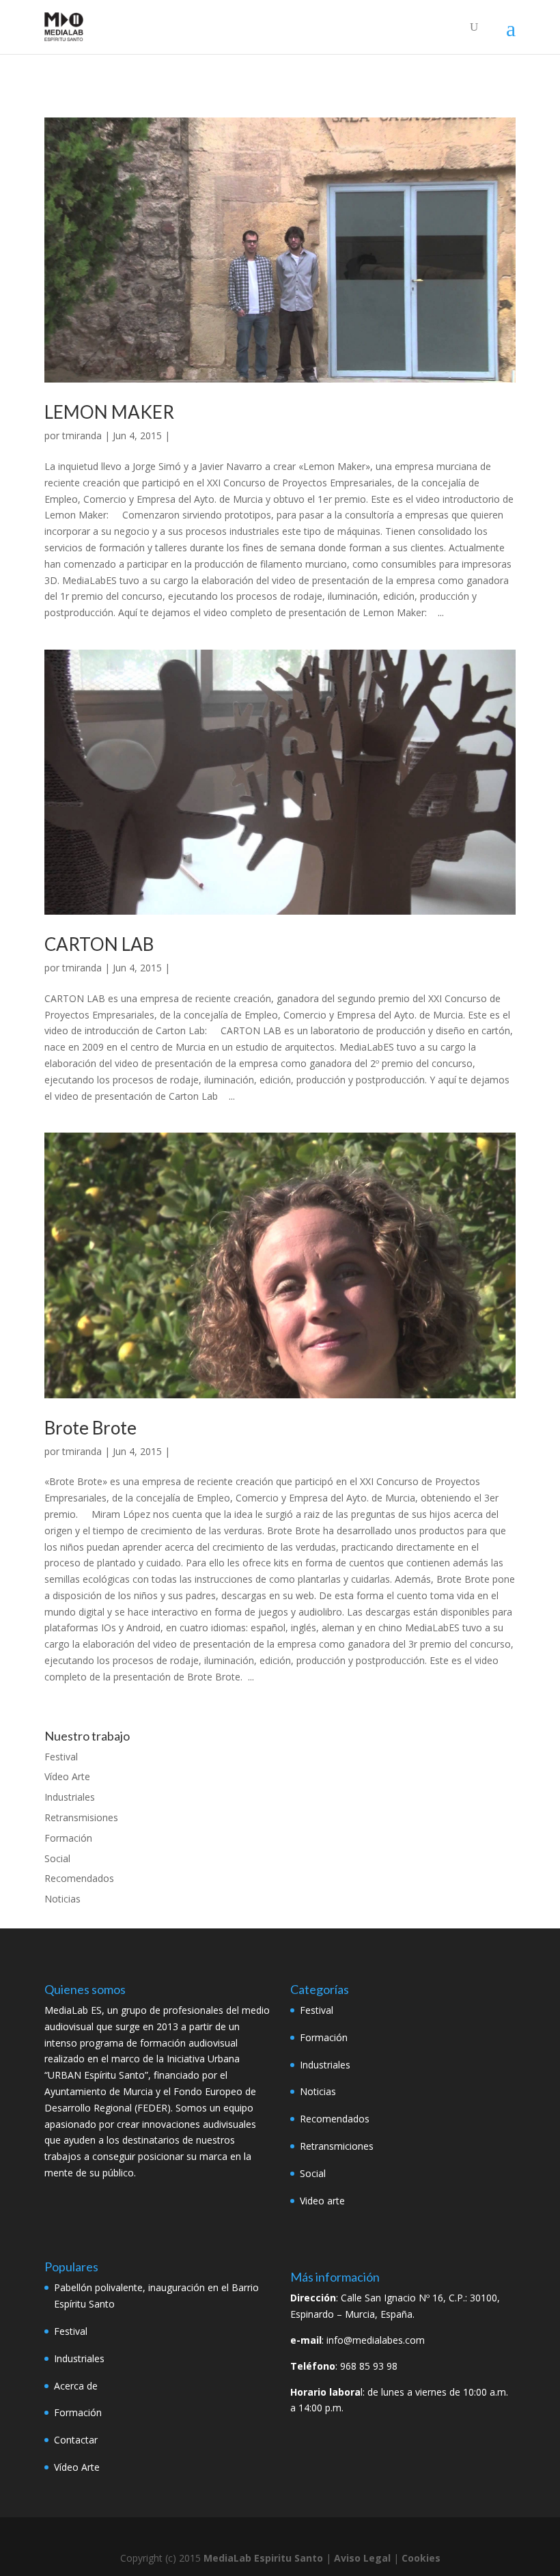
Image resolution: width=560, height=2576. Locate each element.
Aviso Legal (362, 2558)
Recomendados (79, 1878)
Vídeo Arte (67, 1776)
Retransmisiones (81, 1817)
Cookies (421, 2558)
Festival (61, 1757)
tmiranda (82, 435)
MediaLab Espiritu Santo (263, 2558)
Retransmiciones (337, 2146)
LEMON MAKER (109, 412)
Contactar (76, 2440)
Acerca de (76, 2386)
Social (57, 1858)
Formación (68, 1838)
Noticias (62, 1899)
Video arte (322, 2201)
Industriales (70, 1797)
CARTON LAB (99, 944)
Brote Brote (90, 1428)
